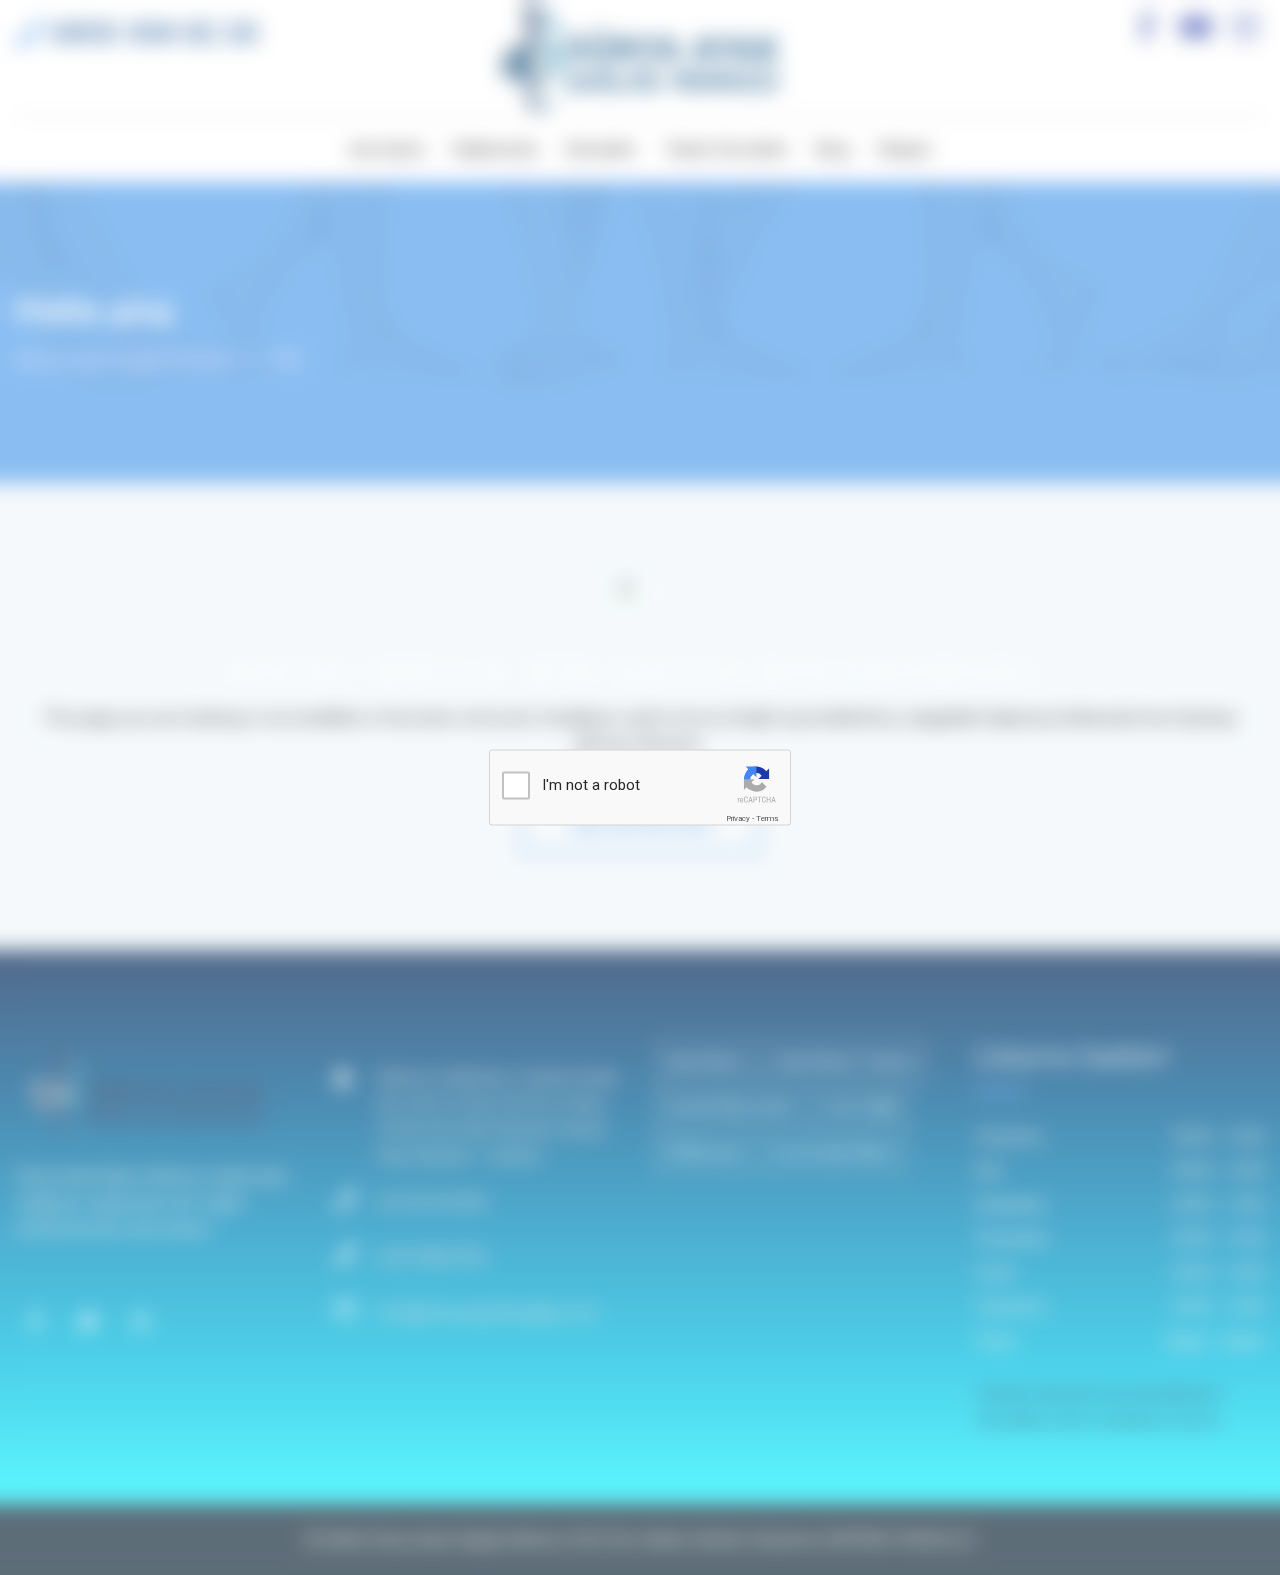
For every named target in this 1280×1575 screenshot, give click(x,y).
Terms (767, 818)
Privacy (738, 818)
